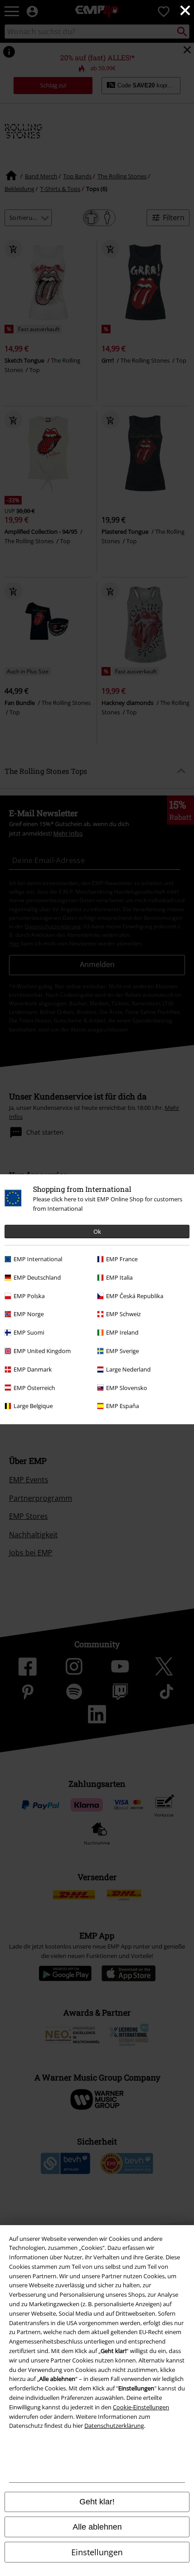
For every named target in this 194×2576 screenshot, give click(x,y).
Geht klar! (97, 2502)
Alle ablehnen (97, 2527)
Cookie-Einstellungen (141, 2407)
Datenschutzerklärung (114, 2426)
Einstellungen (97, 2552)
